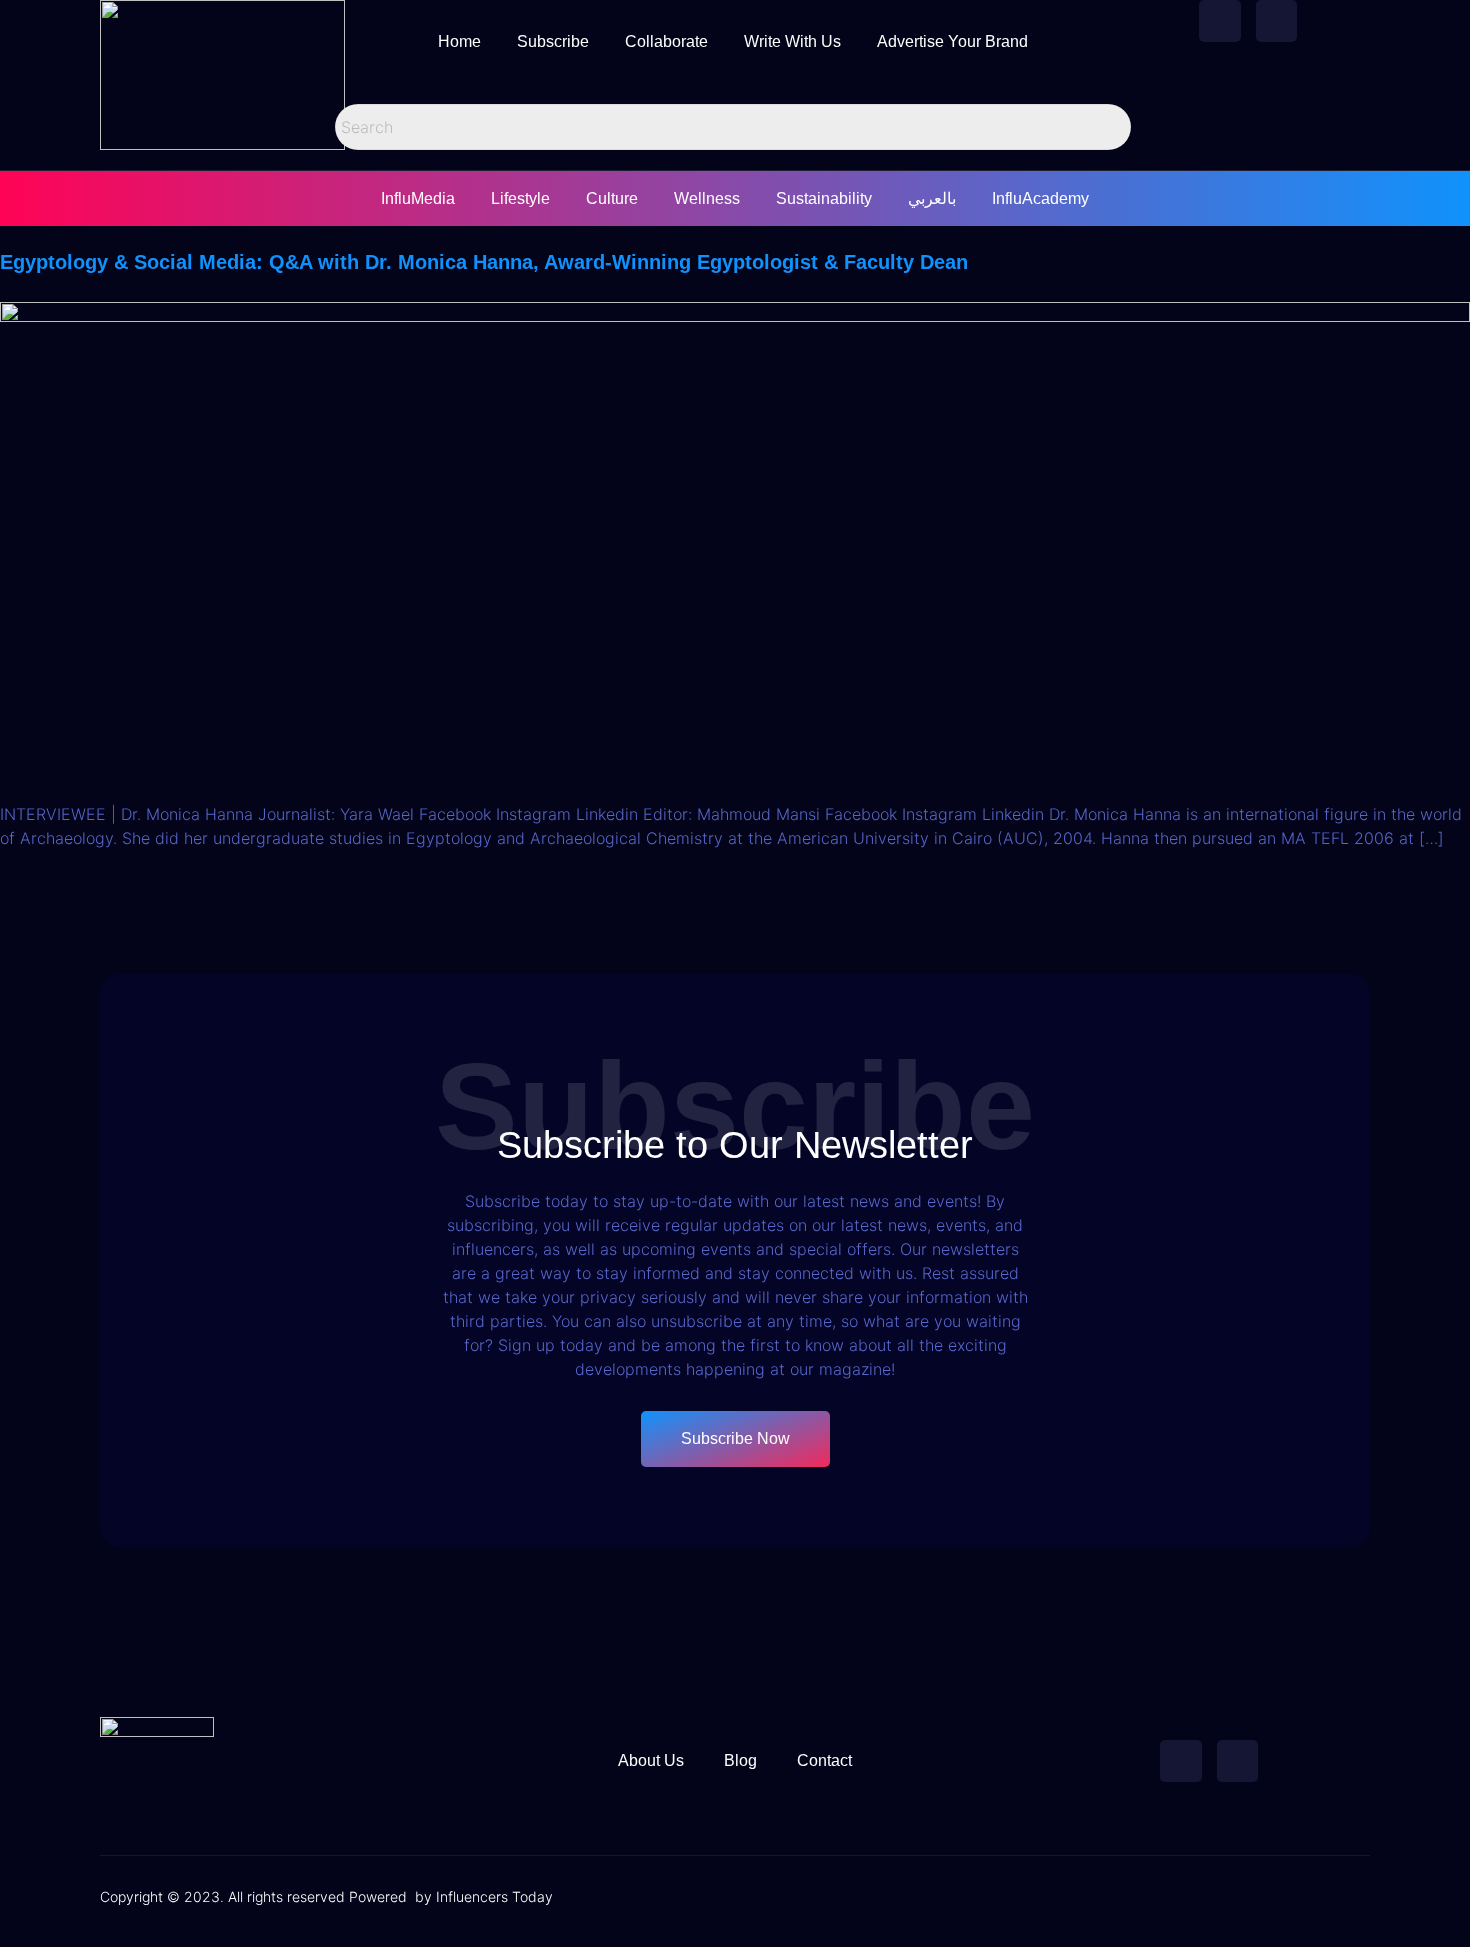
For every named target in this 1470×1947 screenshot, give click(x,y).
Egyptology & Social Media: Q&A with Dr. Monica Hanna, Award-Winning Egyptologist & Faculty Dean (484, 262)
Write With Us (792, 41)
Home (459, 41)
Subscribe (553, 41)
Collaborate (666, 41)
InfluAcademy (1040, 198)
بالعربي (932, 198)
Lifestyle (520, 198)
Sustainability (824, 198)
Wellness (707, 198)
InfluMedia (418, 198)
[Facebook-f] (1220, 21)
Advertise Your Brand (952, 41)
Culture (612, 198)
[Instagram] (1277, 21)
